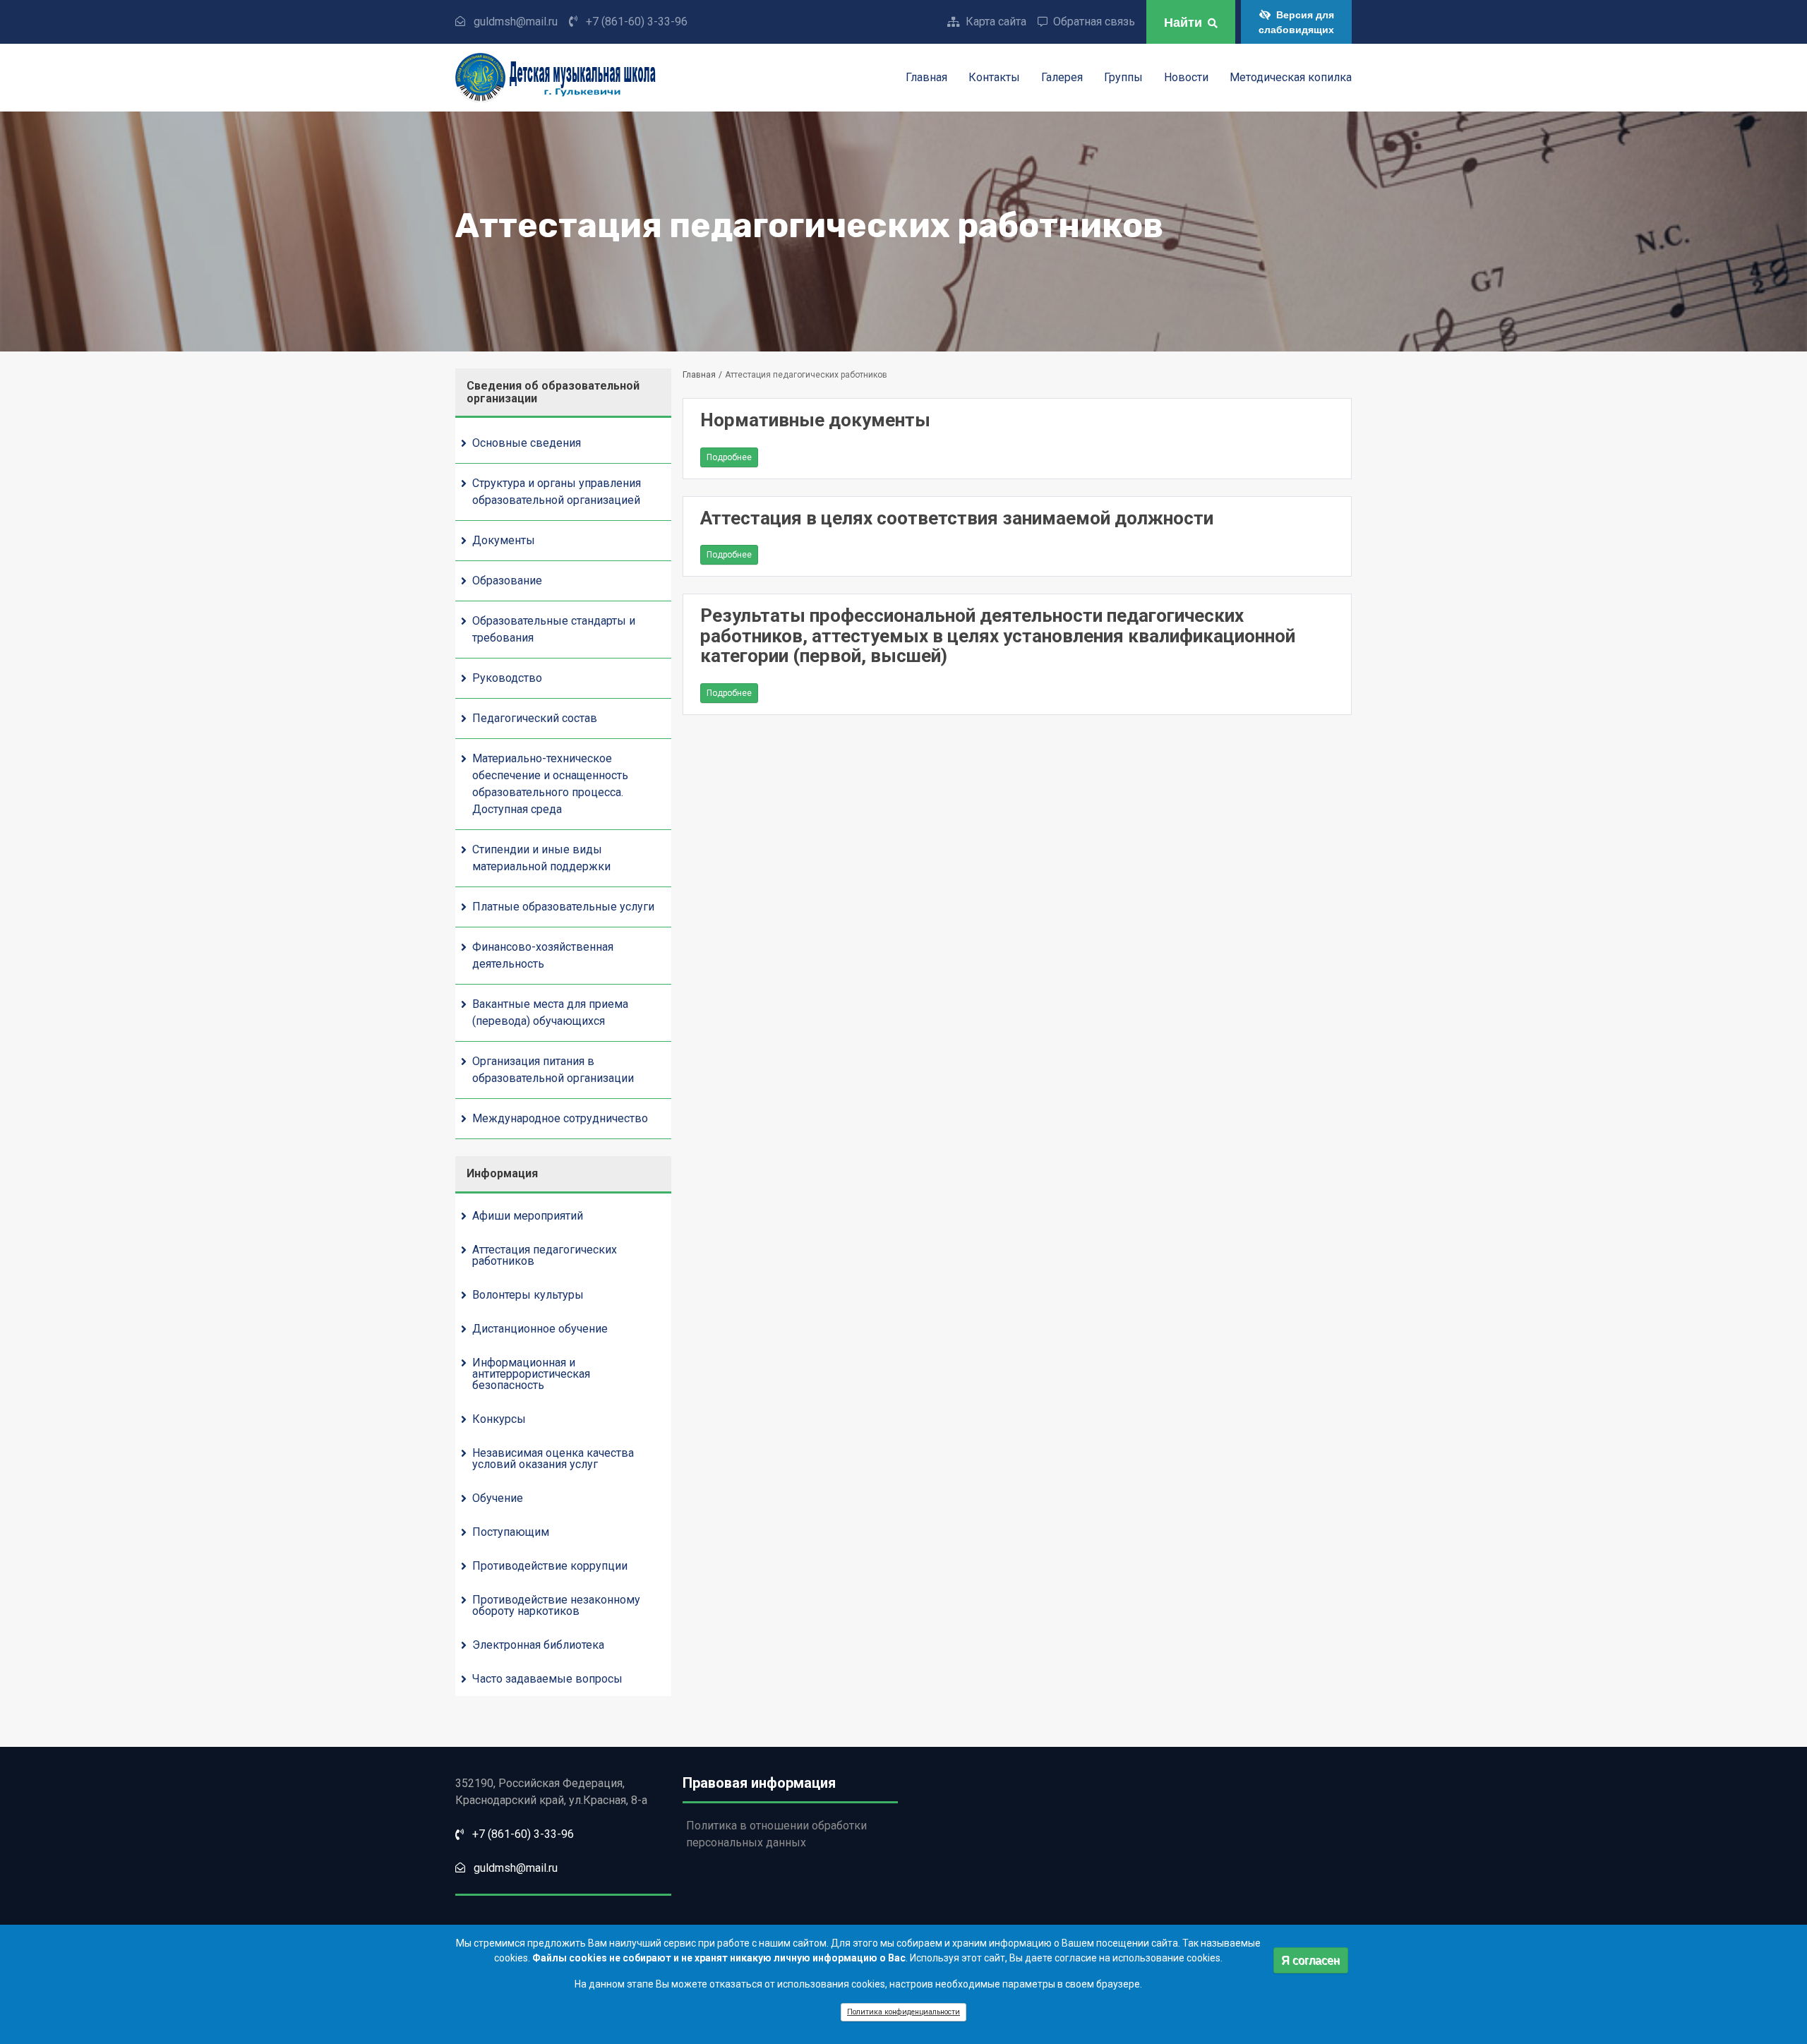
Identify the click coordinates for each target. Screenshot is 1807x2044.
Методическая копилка (1291, 78)
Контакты (994, 78)
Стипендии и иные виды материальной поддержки (541, 858)
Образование (507, 581)
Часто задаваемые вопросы (547, 1679)
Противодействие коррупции (550, 1566)
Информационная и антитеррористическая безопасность (531, 1374)
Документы (504, 540)
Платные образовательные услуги (563, 907)
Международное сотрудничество (560, 1118)
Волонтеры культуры (528, 1295)
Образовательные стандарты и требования (554, 629)
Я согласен (1310, 1960)
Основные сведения (527, 443)
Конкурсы (499, 1419)
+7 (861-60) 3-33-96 (637, 22)
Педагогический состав (535, 718)
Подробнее (732, 460)
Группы (1123, 78)
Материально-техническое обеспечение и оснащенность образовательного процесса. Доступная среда (550, 784)
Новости (1186, 78)
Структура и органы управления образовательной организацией (557, 492)
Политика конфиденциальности (903, 2012)
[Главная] (601, 78)
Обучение (498, 1498)
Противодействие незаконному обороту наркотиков (556, 1605)
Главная (926, 78)
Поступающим (511, 1532)
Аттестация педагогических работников (545, 1255)
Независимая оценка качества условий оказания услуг (553, 1459)
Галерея (1062, 78)
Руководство (507, 678)
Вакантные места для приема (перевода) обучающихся (550, 1012)
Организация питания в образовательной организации (553, 1070)
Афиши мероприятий (528, 1216)
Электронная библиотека (538, 1645)
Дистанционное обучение (540, 1329)
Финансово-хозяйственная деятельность (543, 955)
